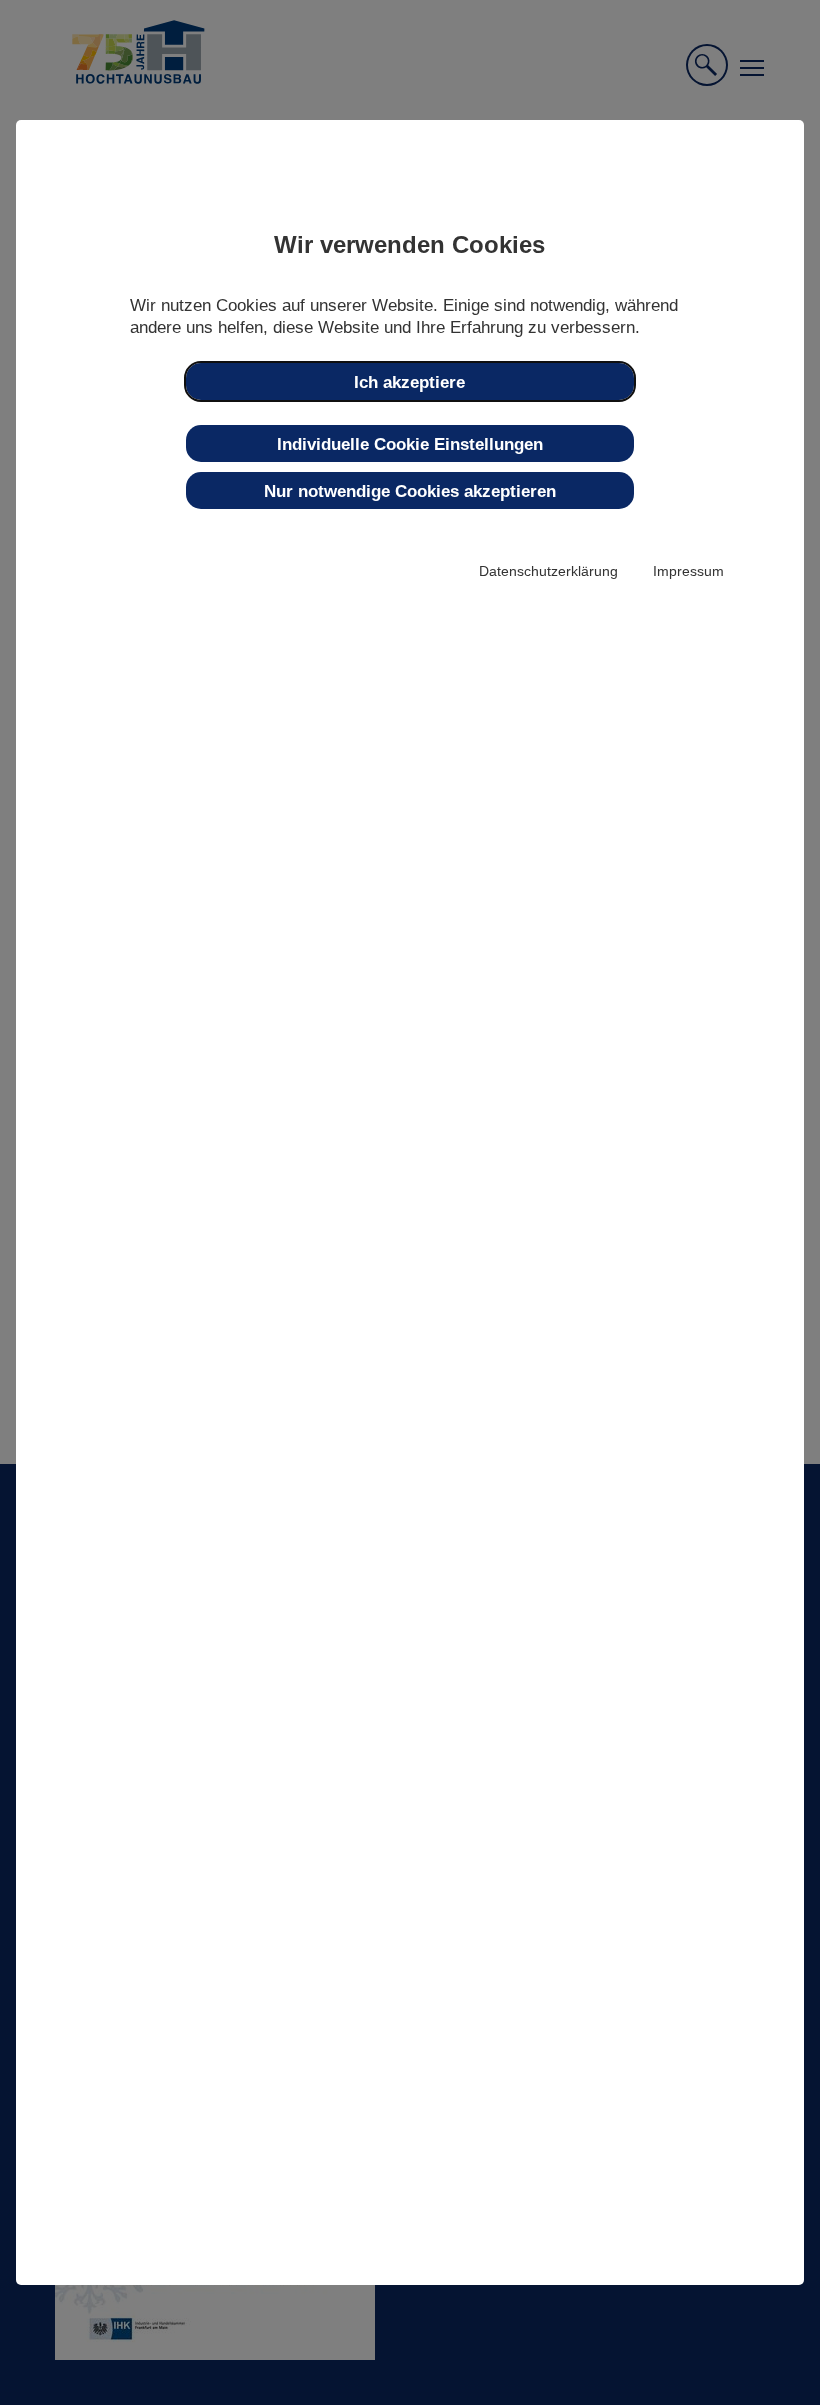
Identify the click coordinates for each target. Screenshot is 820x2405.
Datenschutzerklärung (548, 571)
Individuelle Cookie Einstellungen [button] (410, 444)
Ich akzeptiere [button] (409, 382)
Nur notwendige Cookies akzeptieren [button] (410, 491)
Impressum (688, 571)
